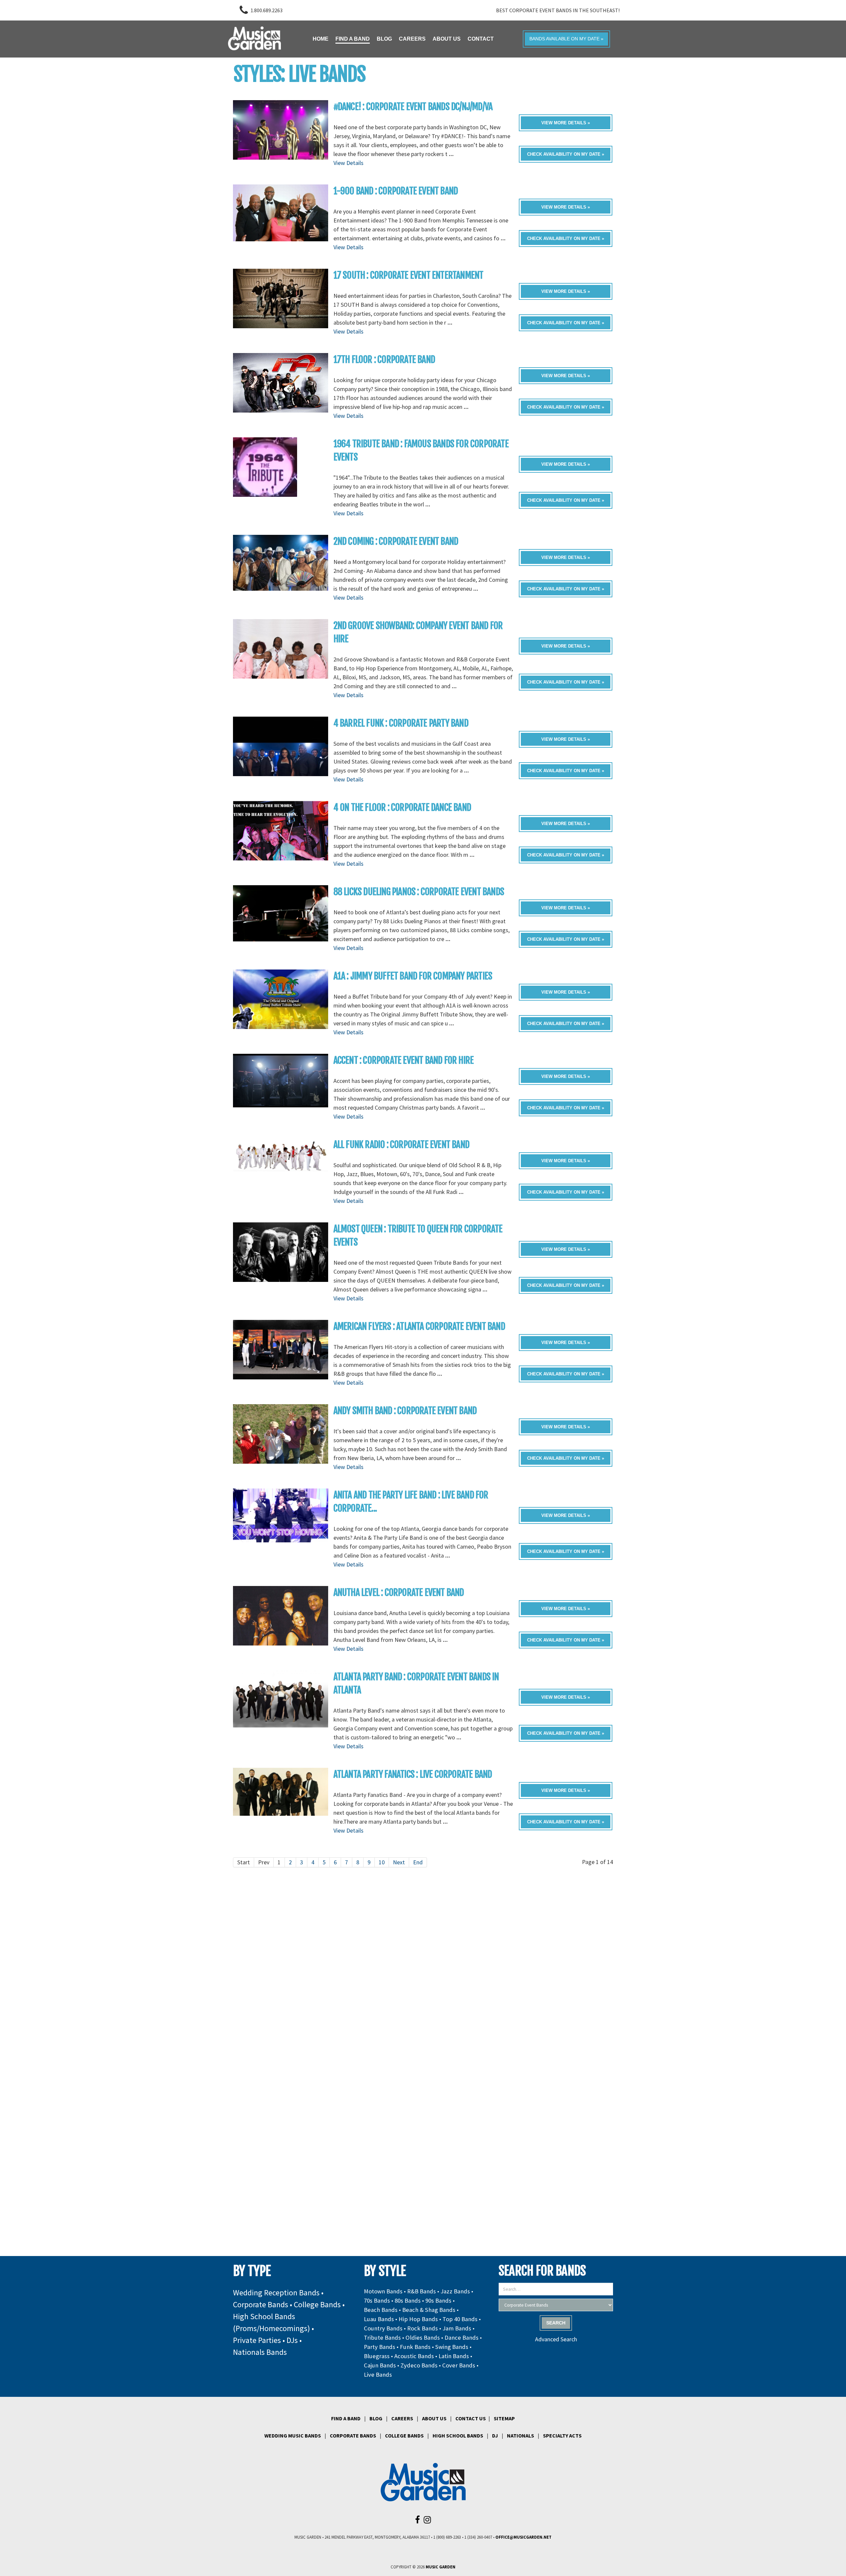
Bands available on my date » (566, 39)
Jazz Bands (455, 2291)
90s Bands (438, 2300)
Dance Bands (461, 2338)
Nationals (520, 2436)
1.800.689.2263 (267, 10)
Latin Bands (454, 2356)
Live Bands (378, 2375)
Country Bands (383, 2328)
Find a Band (346, 2418)
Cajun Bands (380, 2365)
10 (382, 1862)
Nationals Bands (260, 2352)
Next (399, 1862)
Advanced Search (556, 2339)
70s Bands (377, 2300)
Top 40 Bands (460, 2319)
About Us (434, 2418)
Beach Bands (381, 2310)
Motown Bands (383, 2291)
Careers (402, 2418)
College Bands (317, 2304)
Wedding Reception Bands (276, 2293)
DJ (495, 2436)
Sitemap (504, 2418)
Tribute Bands (382, 2338)
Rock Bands (423, 2328)
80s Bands (408, 2300)
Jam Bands (457, 2328)
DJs (292, 2340)
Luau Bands (379, 2319)
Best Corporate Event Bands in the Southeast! (558, 10)
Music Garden (441, 2567)
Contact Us (471, 2418)
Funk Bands (415, 2347)
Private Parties (257, 2340)
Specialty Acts (562, 2436)
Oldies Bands (423, 2338)
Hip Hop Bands (418, 2319)
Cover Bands (459, 2365)
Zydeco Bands (419, 2365)
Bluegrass (377, 2356)
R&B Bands (422, 2291)
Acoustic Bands (414, 2356)
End (418, 1862)
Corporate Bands (261, 2304)
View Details (348, 163)
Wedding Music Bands (293, 2436)
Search (556, 2323)
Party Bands (380, 2347)
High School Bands (458, 2436)
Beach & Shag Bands (429, 2310)
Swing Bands (452, 2347)
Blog (376, 2418)
